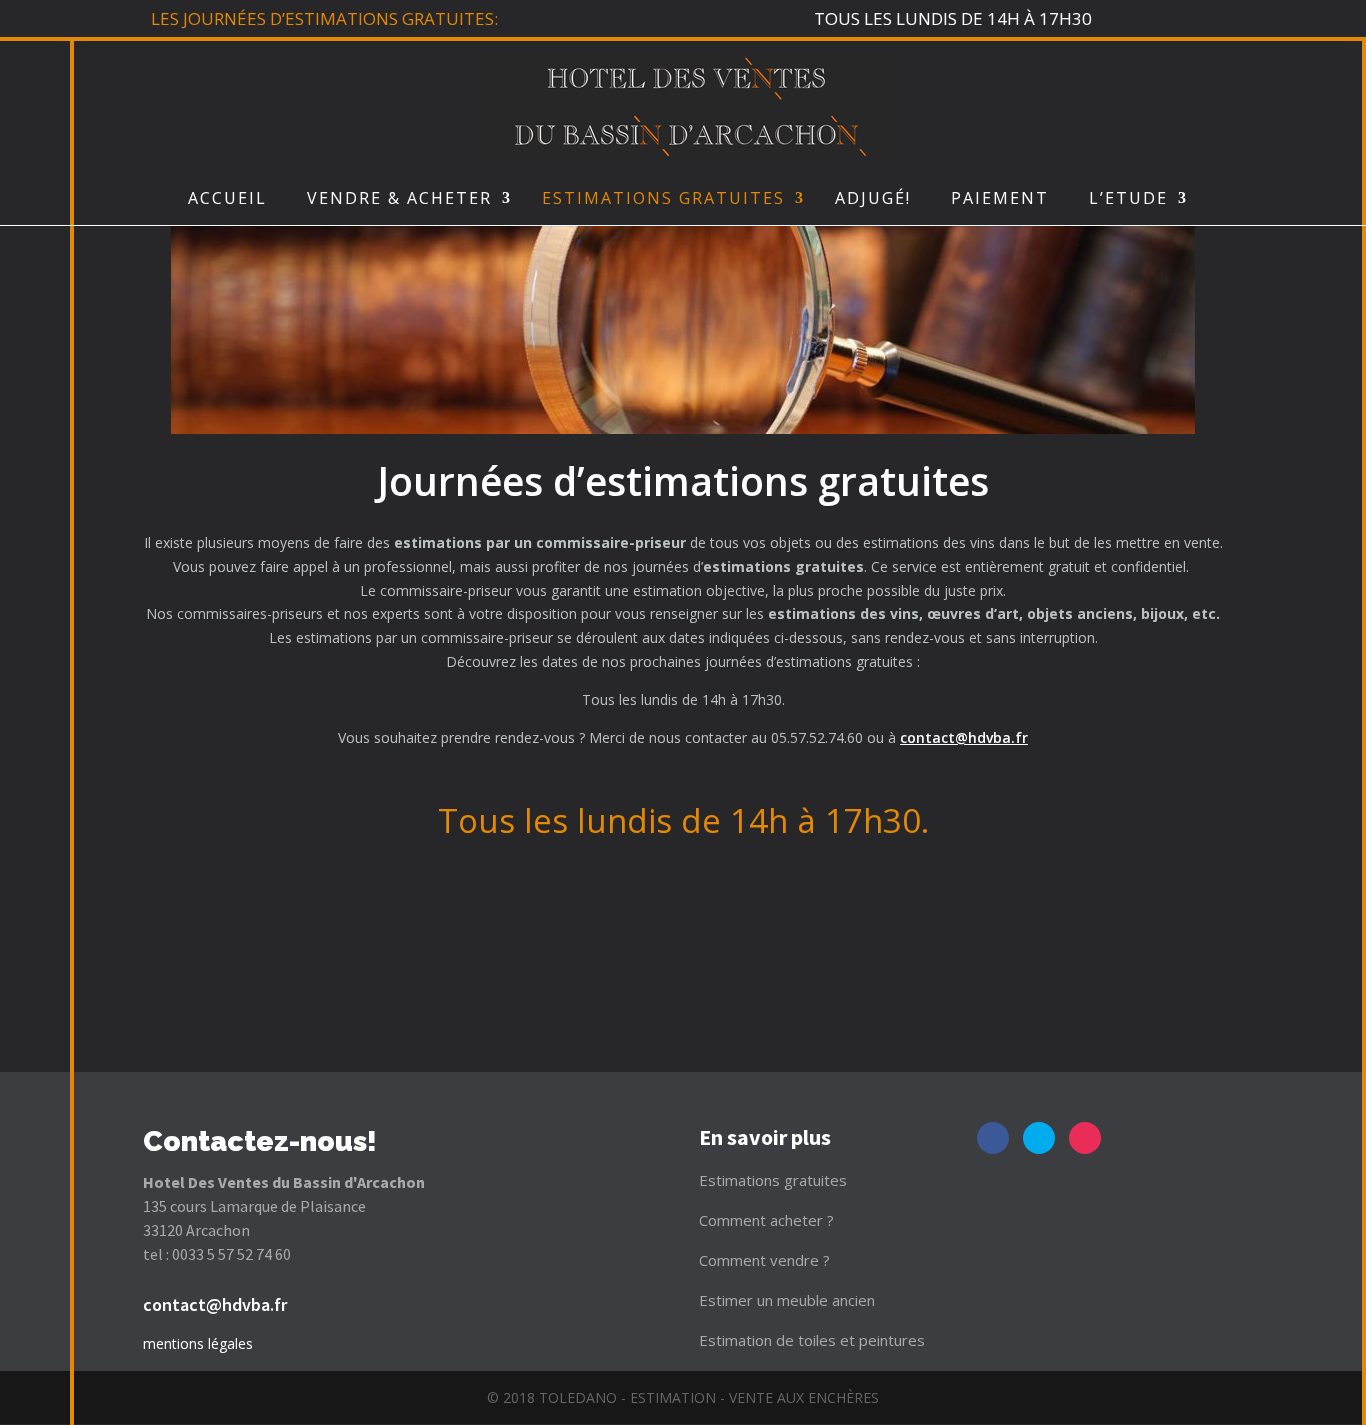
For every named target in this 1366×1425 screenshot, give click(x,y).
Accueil (227, 198)
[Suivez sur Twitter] (1039, 1138)
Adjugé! (873, 198)
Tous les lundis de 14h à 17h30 (953, 18)
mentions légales (198, 1343)
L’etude (1128, 198)
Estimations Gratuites (663, 198)
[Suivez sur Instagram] (1085, 1138)
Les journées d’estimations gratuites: (324, 18)
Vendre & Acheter (399, 198)
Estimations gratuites (773, 1180)
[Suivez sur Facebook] (993, 1138)
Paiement (1000, 198)
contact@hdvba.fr (964, 737)
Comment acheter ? (766, 1220)
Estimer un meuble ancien (787, 1300)
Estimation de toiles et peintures (812, 1340)
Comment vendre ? (764, 1260)
